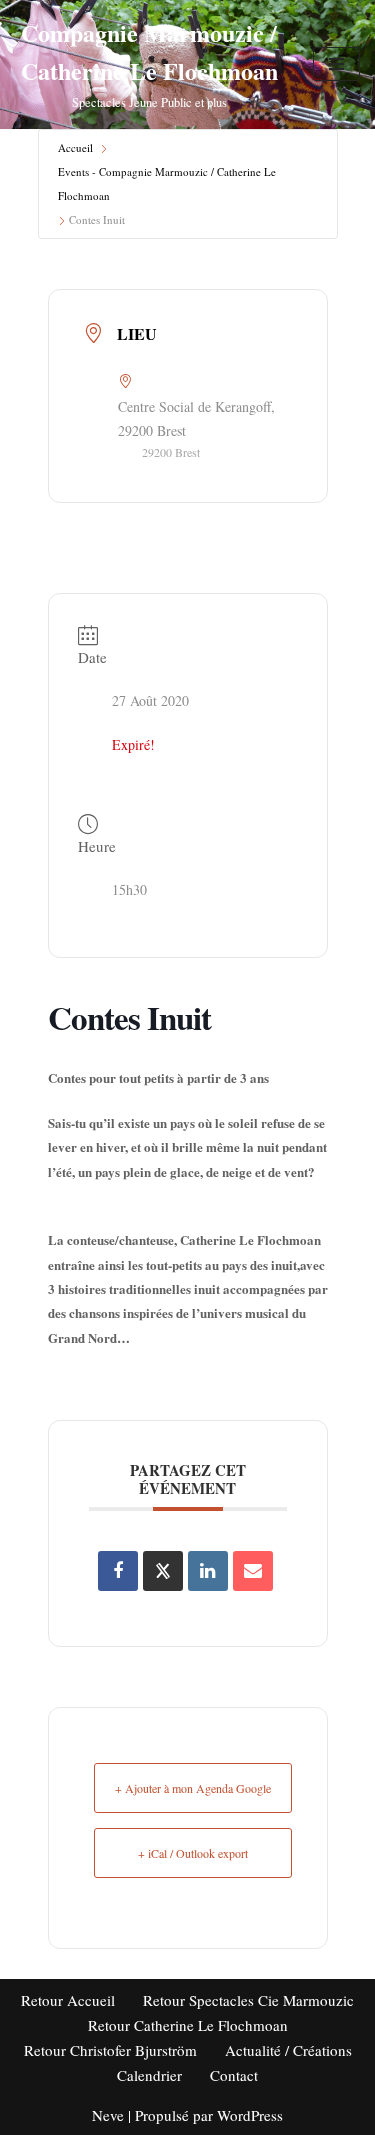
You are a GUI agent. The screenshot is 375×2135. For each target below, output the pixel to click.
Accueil (75, 147)
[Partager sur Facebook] (118, 1571)
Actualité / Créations (288, 2050)
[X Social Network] (163, 1571)
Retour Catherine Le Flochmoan (188, 2025)
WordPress (250, 2115)
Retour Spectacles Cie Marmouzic (248, 2000)
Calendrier (149, 2075)
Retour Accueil (68, 2000)
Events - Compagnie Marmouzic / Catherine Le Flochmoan (167, 183)
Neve (108, 2115)
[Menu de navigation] (336, 64)
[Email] (253, 1571)
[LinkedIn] (208, 1571)
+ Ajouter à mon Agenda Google (193, 1788)
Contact (234, 2075)
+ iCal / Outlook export (193, 1853)
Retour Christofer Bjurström (110, 2050)
